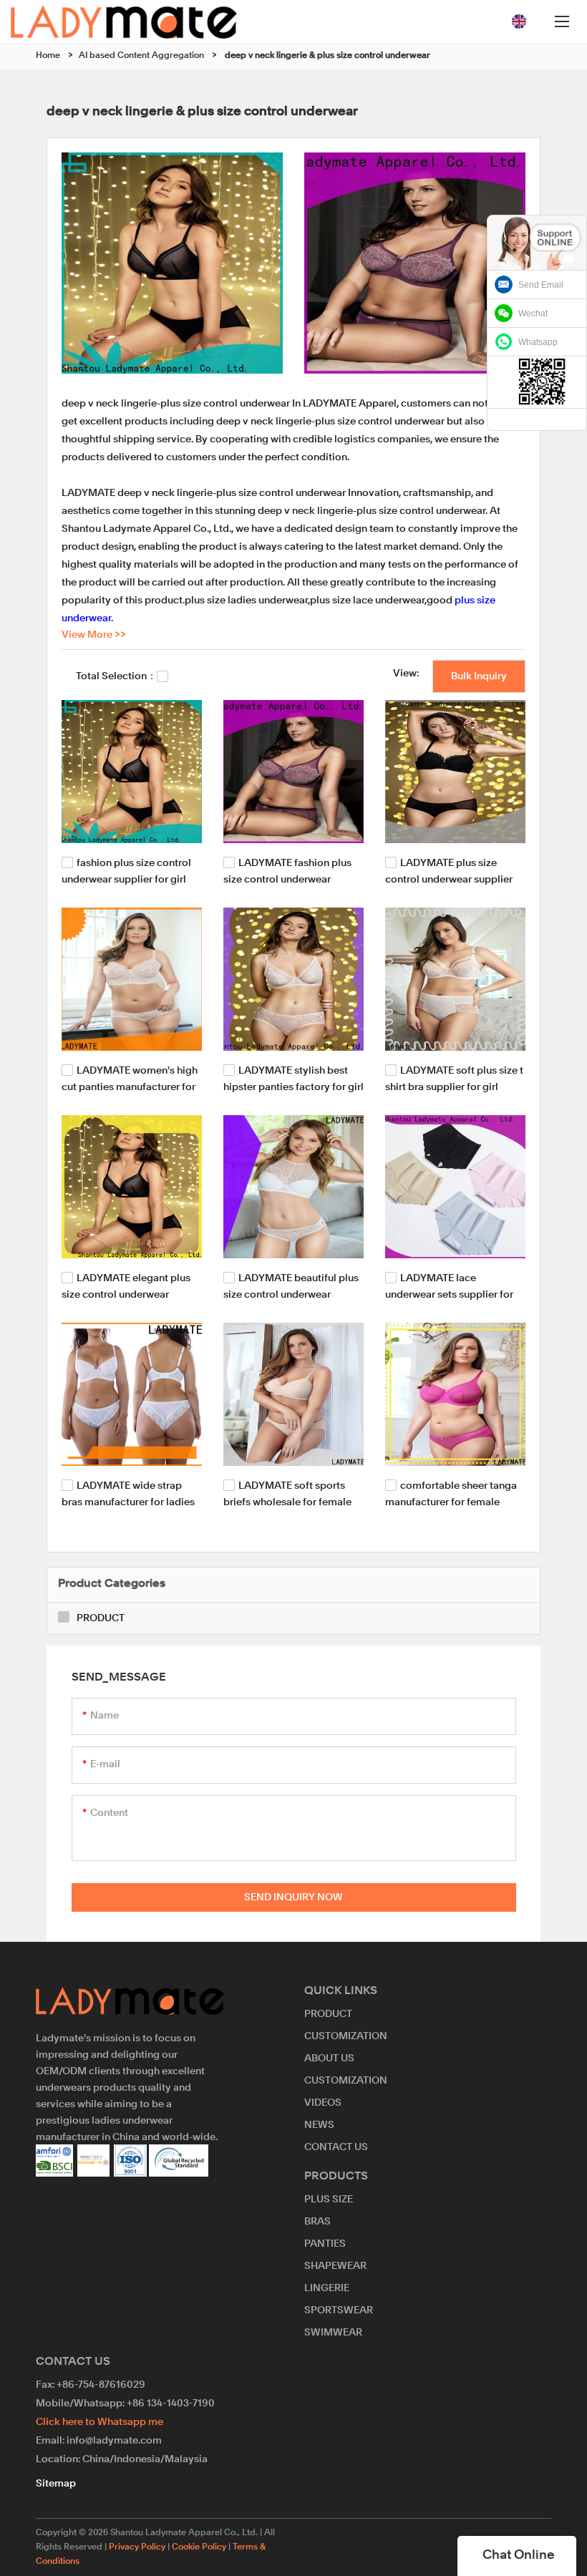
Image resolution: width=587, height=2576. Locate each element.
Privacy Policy (137, 2547)
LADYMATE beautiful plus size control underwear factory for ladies (291, 1294)
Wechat (533, 314)
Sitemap (56, 2484)
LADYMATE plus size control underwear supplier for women (449, 879)
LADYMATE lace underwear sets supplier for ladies (449, 1294)
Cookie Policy (199, 2547)
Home (48, 56)
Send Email (541, 285)
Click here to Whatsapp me (100, 2422)
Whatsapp (538, 342)
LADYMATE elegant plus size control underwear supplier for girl (126, 1294)
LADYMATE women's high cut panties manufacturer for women (130, 1086)
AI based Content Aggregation (141, 56)
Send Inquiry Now (293, 1897)
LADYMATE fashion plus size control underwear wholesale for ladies (287, 879)
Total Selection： (116, 676)
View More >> (94, 635)
